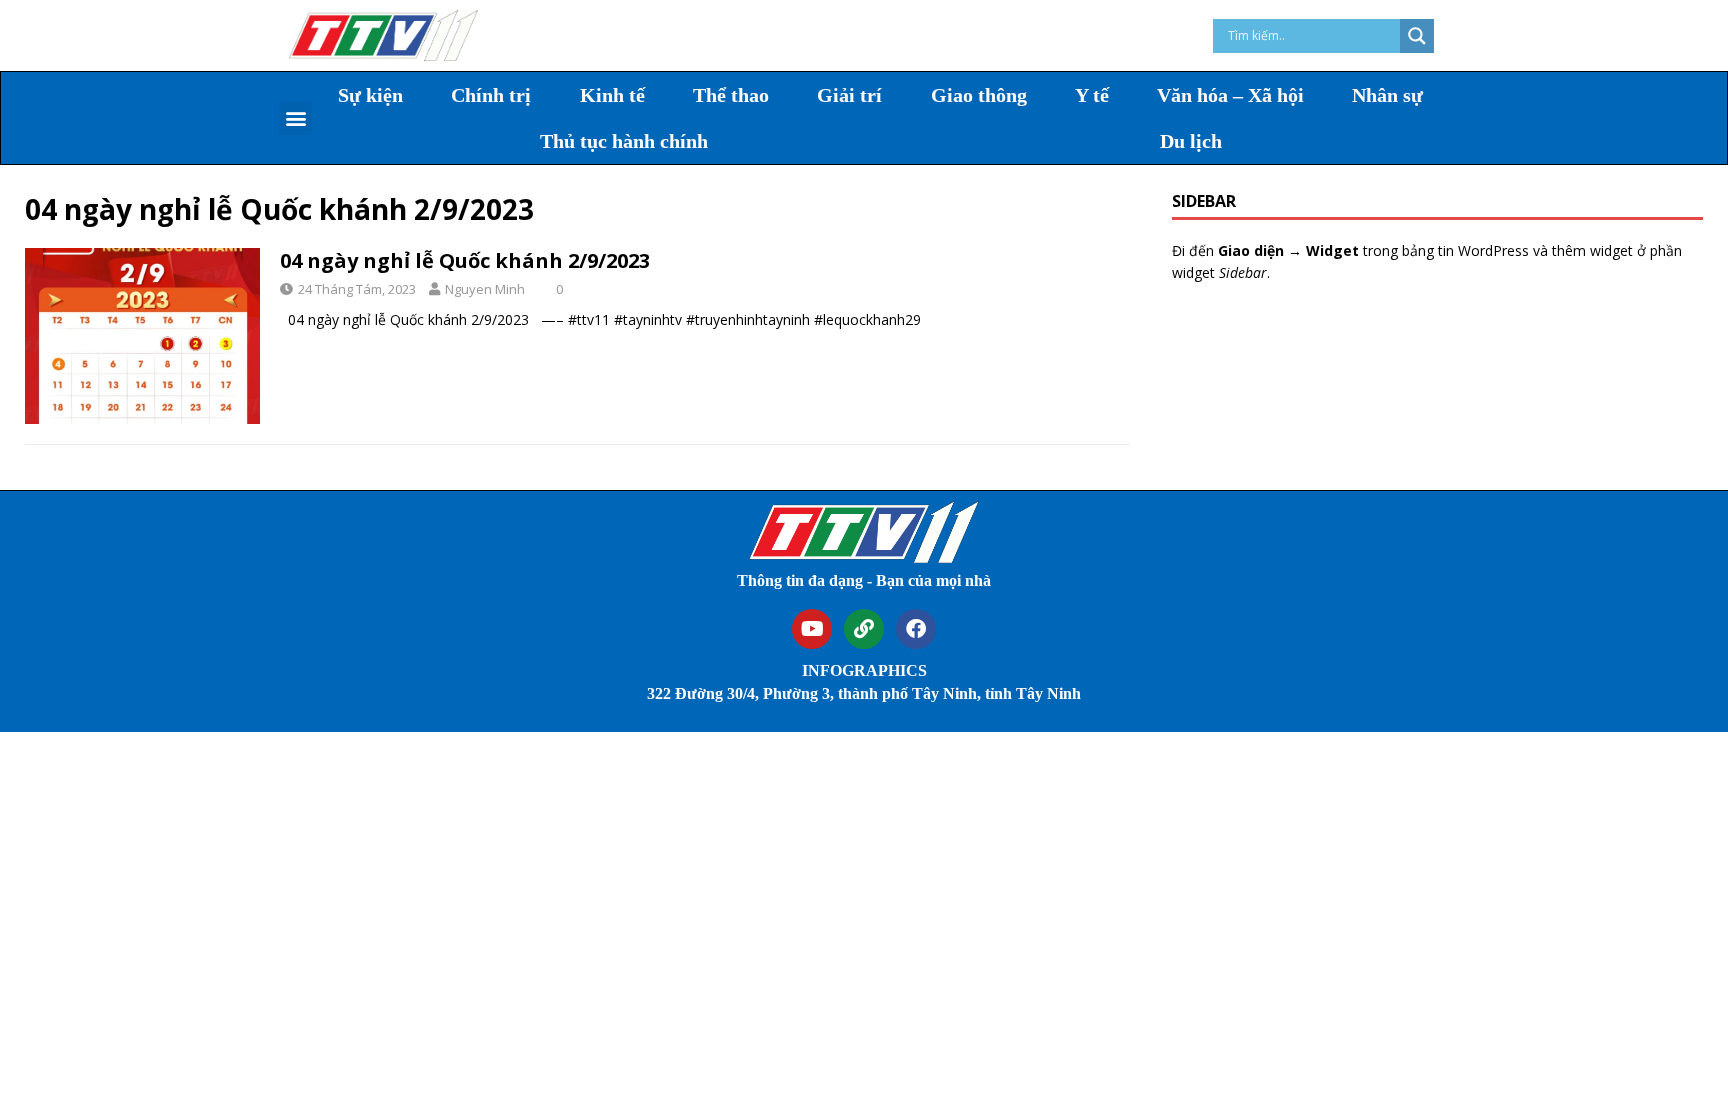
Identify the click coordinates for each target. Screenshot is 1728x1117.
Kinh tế (612, 95)
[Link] (864, 629)
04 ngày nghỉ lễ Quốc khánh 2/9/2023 (465, 260)
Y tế (1092, 95)
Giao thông (979, 95)
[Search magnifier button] (1417, 36)
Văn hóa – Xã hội (1230, 95)
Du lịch (1191, 141)
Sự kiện (370, 95)
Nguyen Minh (485, 289)
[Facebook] (916, 629)
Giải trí (849, 95)
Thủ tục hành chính (624, 141)
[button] (295, 118)
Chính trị (491, 95)
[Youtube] (812, 629)
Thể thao (731, 95)
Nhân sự (1387, 95)
